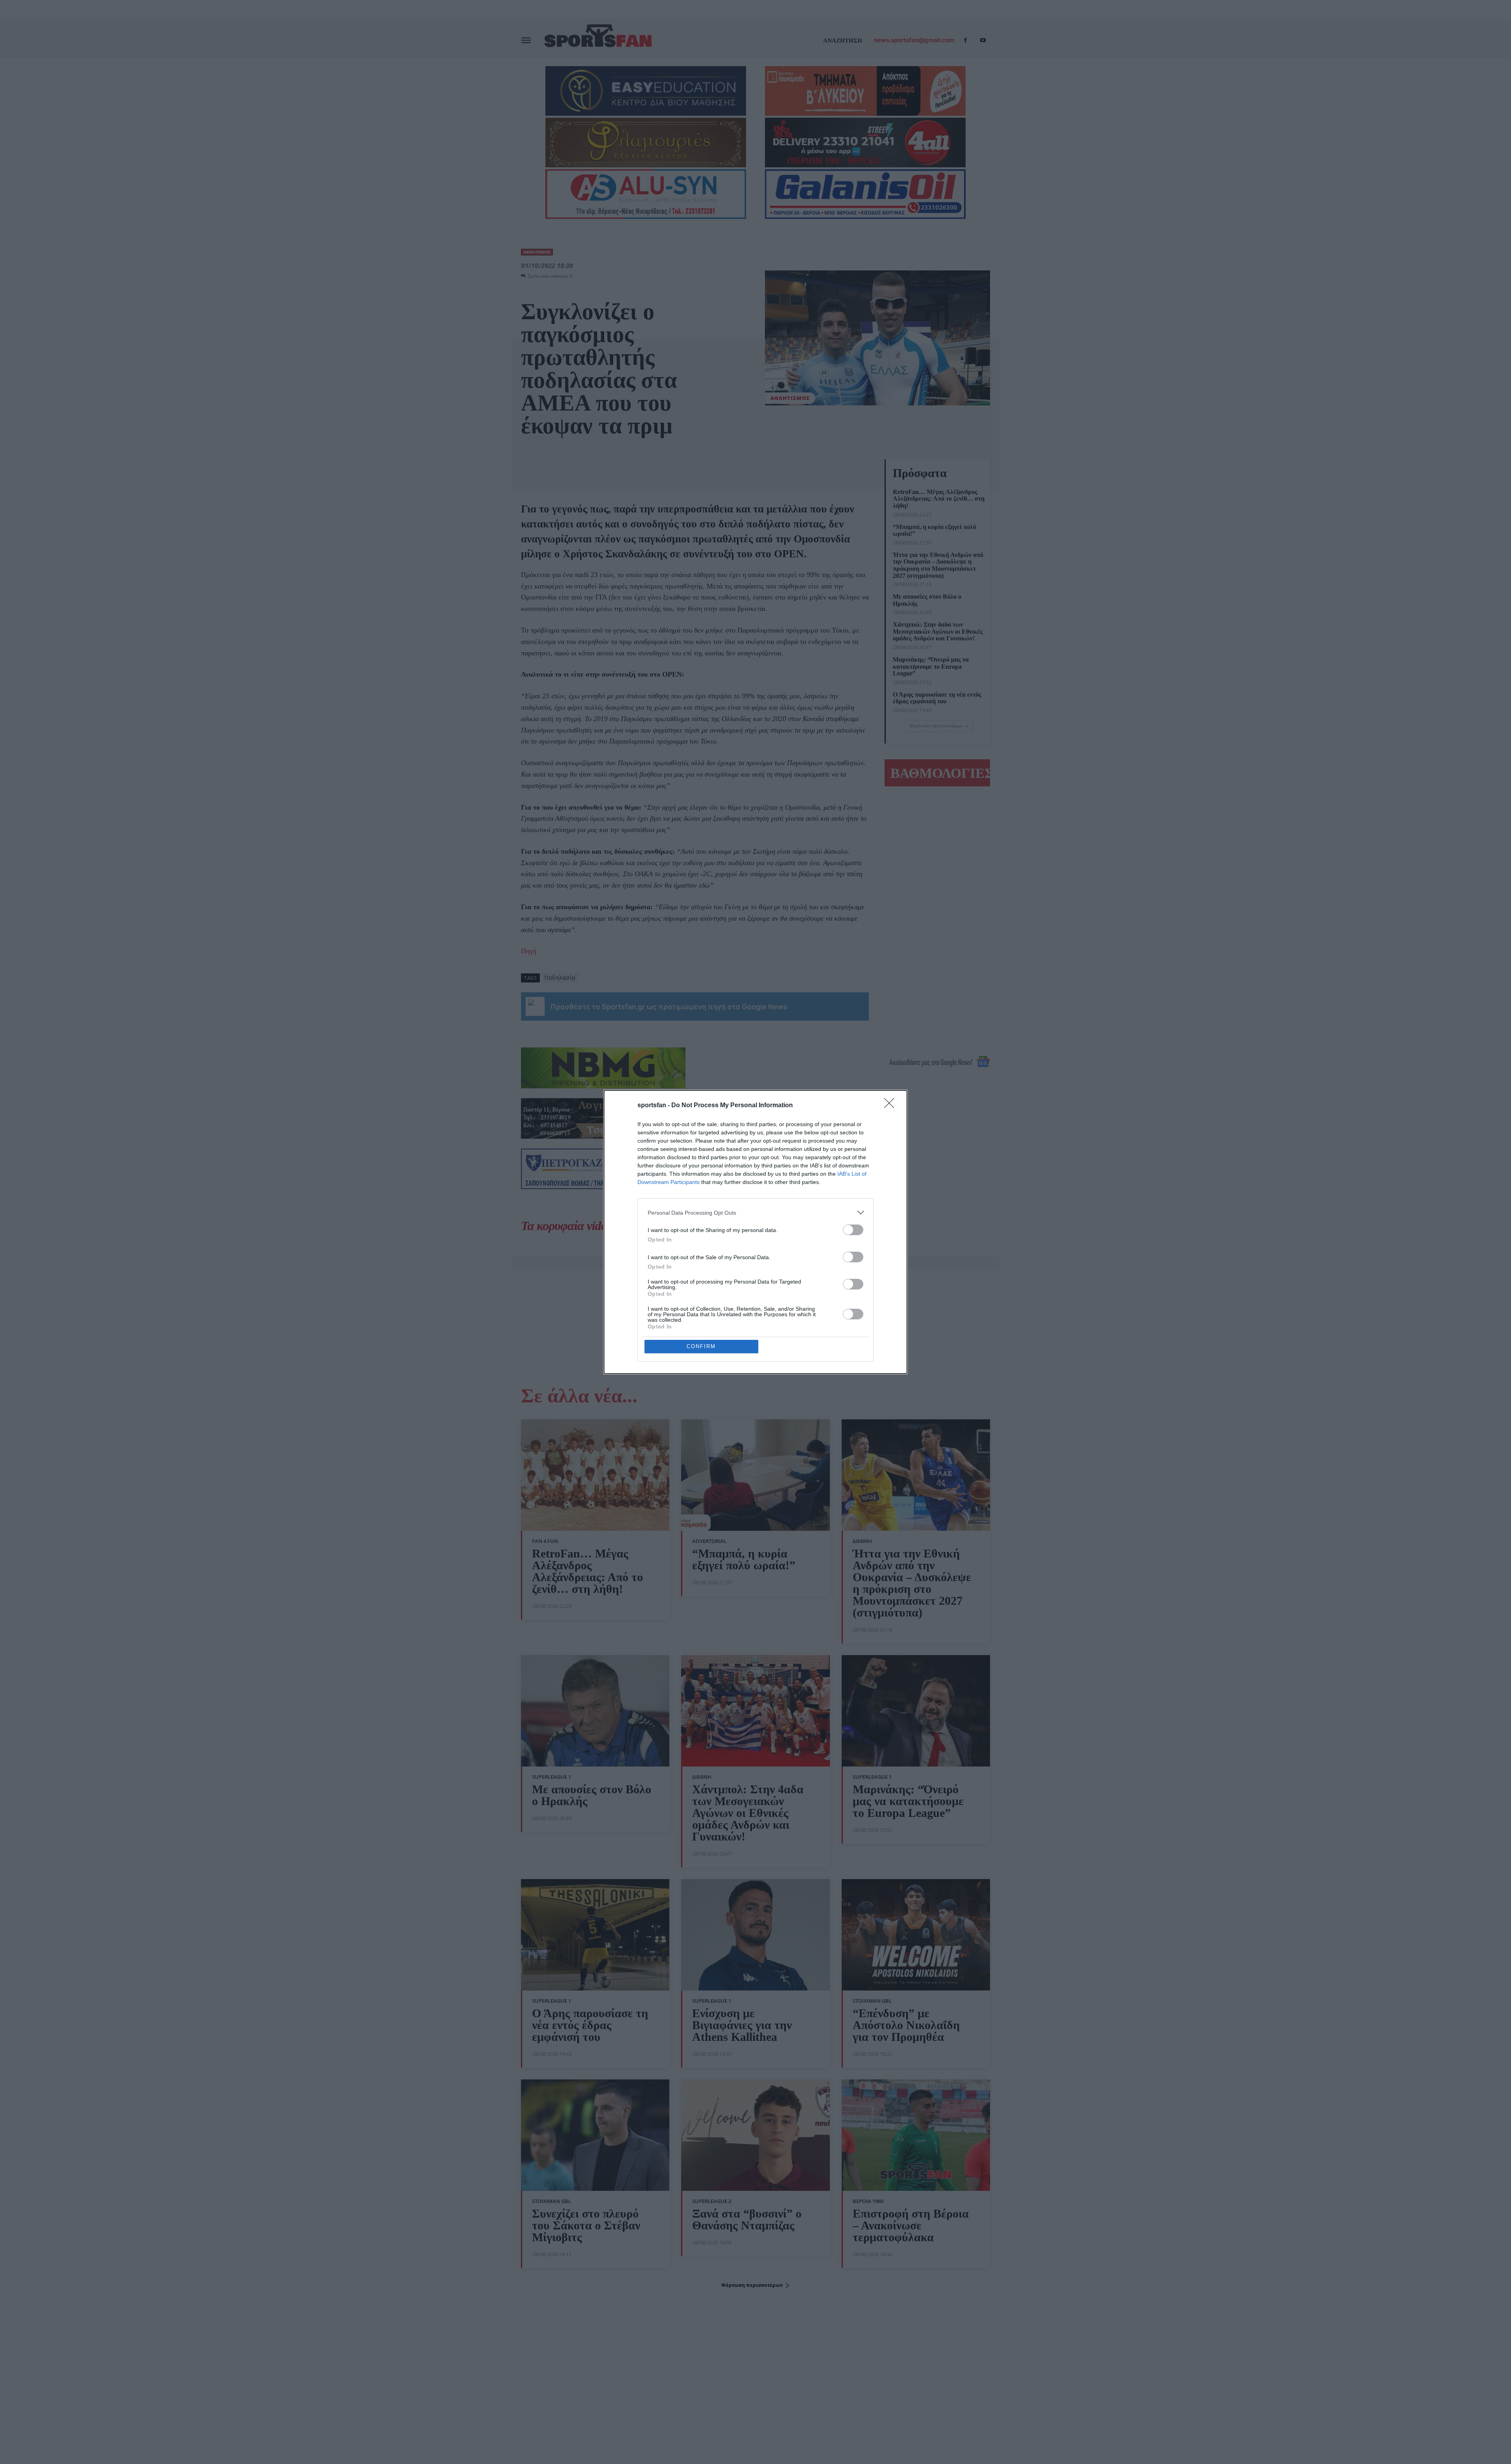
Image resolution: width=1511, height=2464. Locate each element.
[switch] (853, 1230)
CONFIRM (701, 1346)
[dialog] (755, 1232)
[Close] (892, 1106)
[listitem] (755, 1213)
